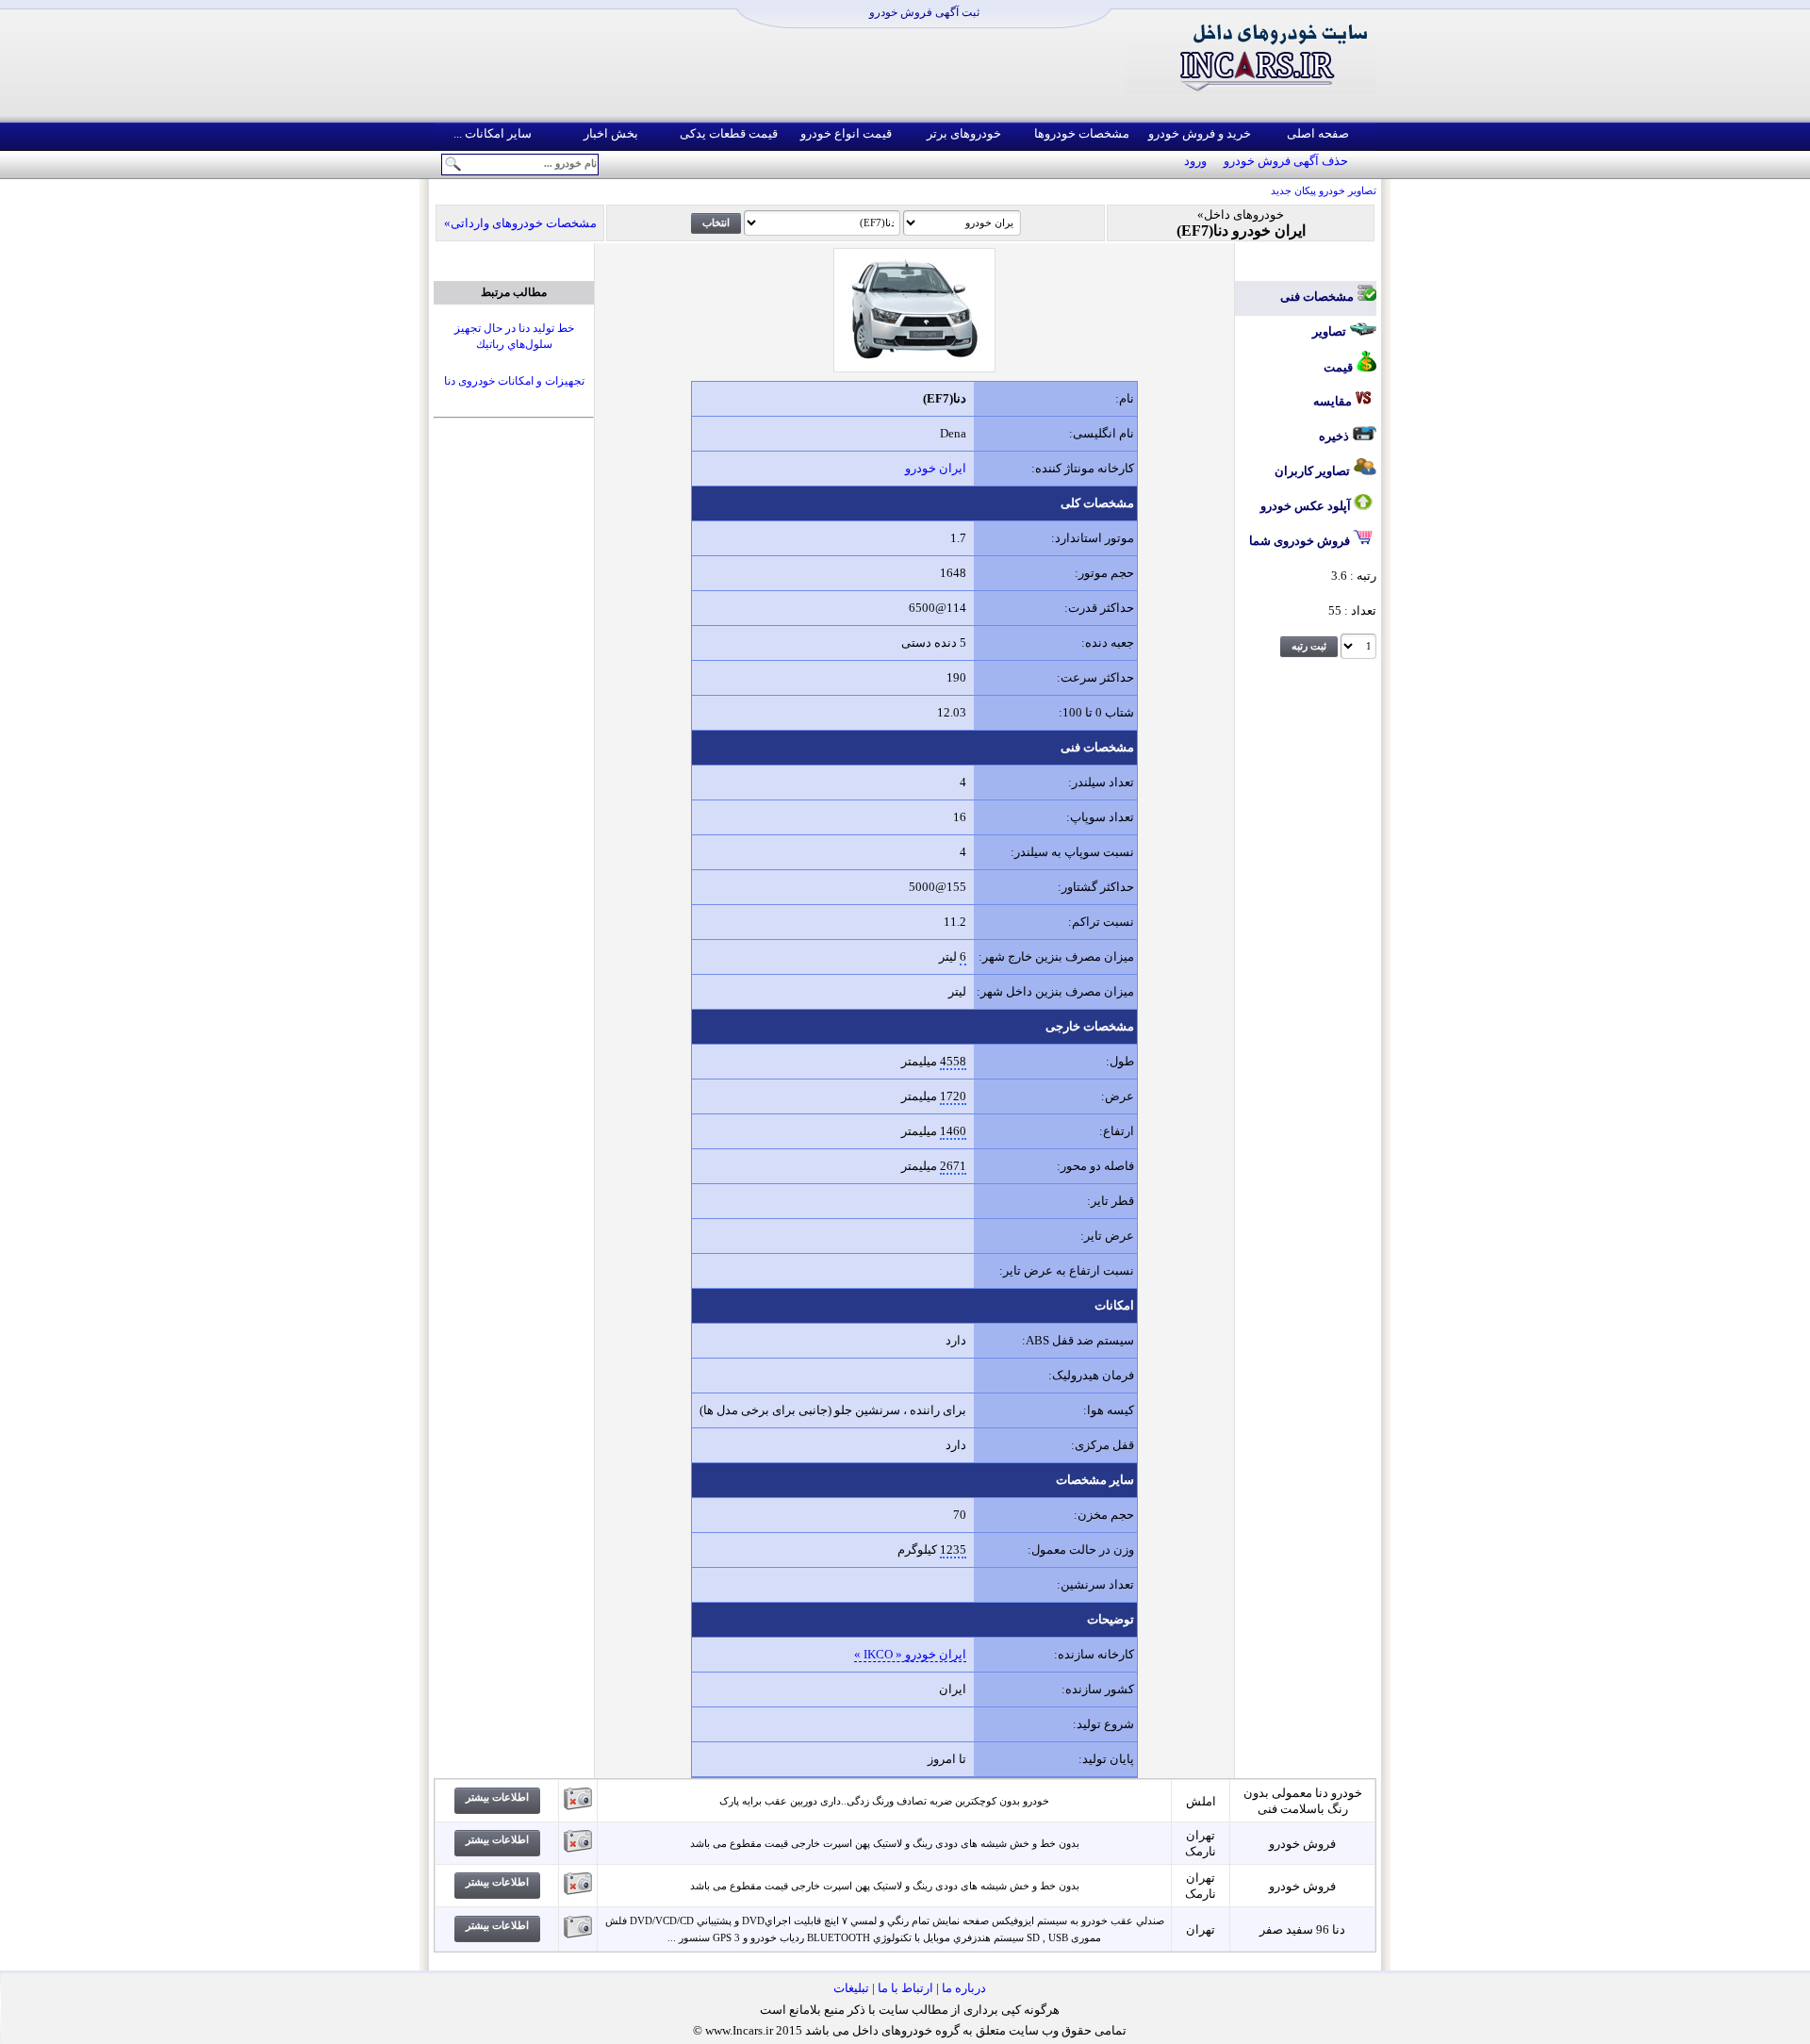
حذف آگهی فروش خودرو (1286, 161)
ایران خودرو (936, 468)
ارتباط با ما (905, 1988)
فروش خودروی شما (1301, 541)
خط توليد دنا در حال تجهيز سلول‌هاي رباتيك (514, 336)
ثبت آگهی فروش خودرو (924, 12)
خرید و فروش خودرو (1200, 133)
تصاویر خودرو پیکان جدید (1324, 191)
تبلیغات (851, 1988)
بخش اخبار (611, 133)
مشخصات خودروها (1082, 133)
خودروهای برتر (964, 133)
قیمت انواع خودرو (846, 133)
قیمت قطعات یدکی (729, 133)
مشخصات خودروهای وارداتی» (520, 223)
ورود (1195, 161)
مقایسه (1334, 401)
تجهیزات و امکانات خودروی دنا (514, 381)
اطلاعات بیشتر (497, 1797)
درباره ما (964, 1988)
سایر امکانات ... (493, 133)
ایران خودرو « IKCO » (910, 1654)
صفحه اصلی (1318, 133)
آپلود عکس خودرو (1307, 506)
